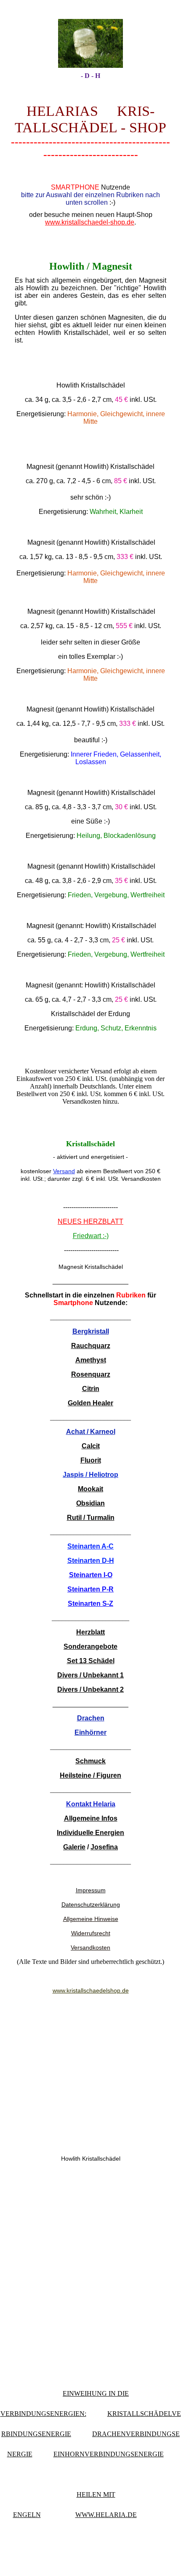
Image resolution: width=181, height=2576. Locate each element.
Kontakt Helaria (91, 1804)
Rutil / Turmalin (91, 1518)
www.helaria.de (106, 2515)
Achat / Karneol (91, 1432)
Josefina (104, 1847)
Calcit (91, 1446)
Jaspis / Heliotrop (90, 1475)
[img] (90, 43)
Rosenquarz (91, 1374)
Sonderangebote (90, 1646)
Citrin (91, 1389)
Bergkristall (91, 1331)
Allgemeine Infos (91, 1818)
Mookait (90, 1489)
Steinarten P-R (90, 1589)
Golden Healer (90, 1403)
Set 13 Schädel (91, 1661)
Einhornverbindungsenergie (109, 2454)
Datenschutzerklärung (91, 1905)
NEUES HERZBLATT (90, 1221)
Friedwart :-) (91, 1236)
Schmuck (90, 1761)
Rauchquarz (91, 1346)
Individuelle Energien (90, 1833)
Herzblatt (90, 1632)
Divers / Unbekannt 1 (90, 1675)
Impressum (91, 1890)
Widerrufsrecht (91, 1933)
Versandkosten (90, 1947)
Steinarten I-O (91, 1575)
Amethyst (91, 1360)
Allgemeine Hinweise (91, 1919)
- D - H (90, 76)
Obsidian (90, 1503)
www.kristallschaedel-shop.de (90, 222)
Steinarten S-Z (90, 1604)
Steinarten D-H (91, 1561)
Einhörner (90, 1732)
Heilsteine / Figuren (90, 1775)
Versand (64, 1171)
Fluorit (91, 1460)
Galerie (74, 1847)
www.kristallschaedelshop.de (91, 1990)
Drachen (91, 1718)
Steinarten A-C (90, 1546)
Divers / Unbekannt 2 (90, 1689)
